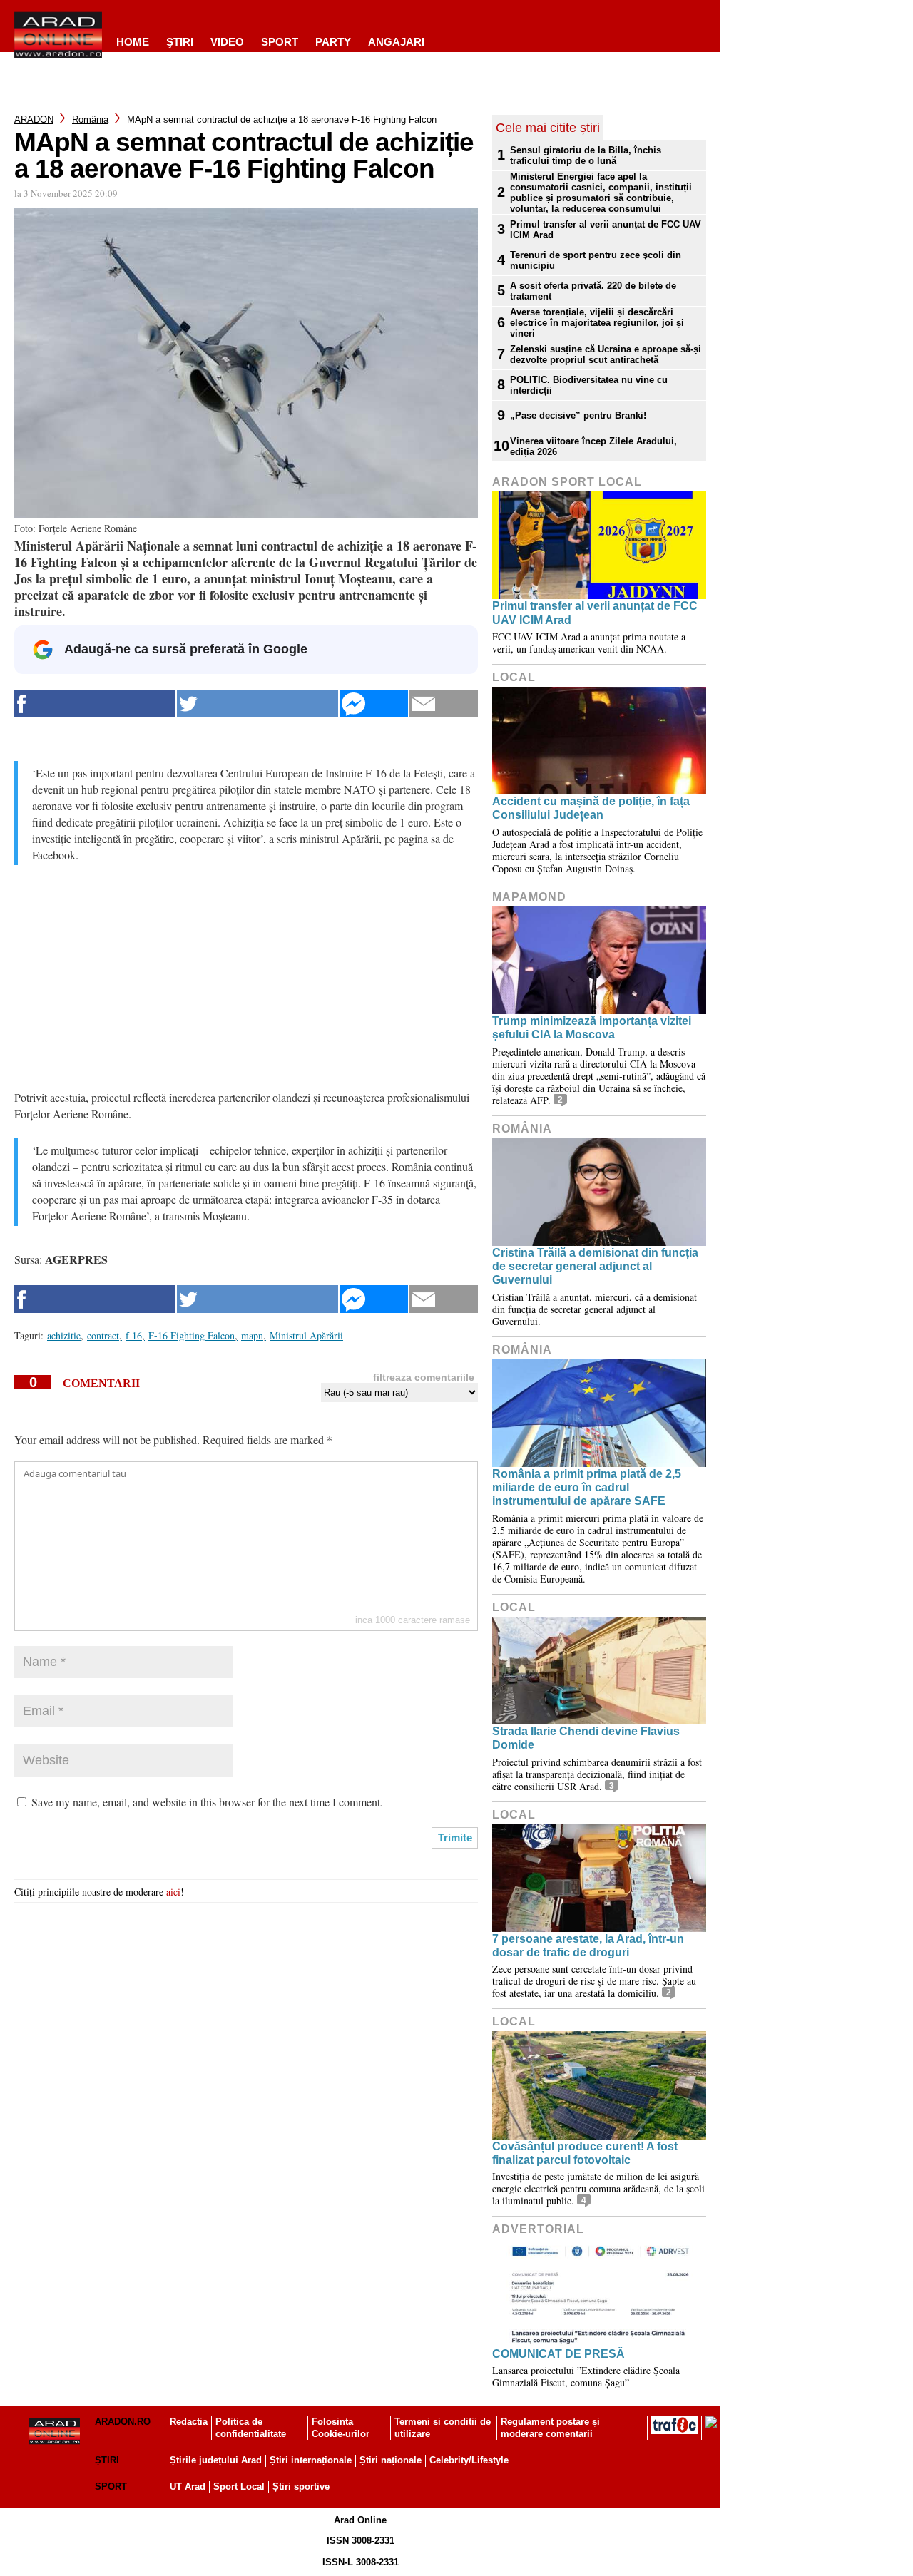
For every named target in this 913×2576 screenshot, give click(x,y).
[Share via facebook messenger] (374, 704)
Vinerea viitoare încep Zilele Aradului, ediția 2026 (593, 446)
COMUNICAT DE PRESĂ (558, 2354)
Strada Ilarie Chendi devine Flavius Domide (586, 1738)
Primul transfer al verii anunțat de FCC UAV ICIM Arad (606, 230)
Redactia (189, 2422)
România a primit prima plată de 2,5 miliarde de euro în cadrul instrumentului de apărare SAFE (587, 1487)
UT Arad (188, 2486)
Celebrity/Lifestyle (469, 2460)
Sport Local (239, 2486)
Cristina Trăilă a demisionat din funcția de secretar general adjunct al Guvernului (595, 1266)
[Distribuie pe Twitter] (257, 704)
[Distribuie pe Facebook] (95, 704)
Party (333, 42)
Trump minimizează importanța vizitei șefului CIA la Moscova (592, 1028)
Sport (280, 42)
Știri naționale (391, 2460)
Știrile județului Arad (216, 2460)
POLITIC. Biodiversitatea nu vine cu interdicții (589, 385)
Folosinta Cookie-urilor (341, 2428)
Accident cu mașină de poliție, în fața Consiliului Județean (591, 808)
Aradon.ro (123, 2422)
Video (227, 42)
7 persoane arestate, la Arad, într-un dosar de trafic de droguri (588, 1946)
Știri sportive (301, 2486)
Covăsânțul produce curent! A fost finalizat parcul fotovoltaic (585, 2153)
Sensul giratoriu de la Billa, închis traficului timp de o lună (586, 155)
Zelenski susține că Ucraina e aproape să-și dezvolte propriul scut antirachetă (606, 354)
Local (514, 677)
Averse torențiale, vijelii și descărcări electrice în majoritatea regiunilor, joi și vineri (597, 323)
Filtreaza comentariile (424, 1377)
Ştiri (180, 42)
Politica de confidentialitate (251, 2428)
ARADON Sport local (567, 482)
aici (173, 1892)
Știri (107, 2460)
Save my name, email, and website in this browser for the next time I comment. (207, 1802)
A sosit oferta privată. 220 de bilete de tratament (593, 291)
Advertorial (538, 2229)
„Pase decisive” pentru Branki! (578, 415)
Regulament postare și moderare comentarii (550, 2428)
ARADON (34, 119)
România (90, 119)
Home (133, 42)
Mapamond (529, 897)
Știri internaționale (311, 2460)
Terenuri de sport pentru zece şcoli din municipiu (596, 260)
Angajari (396, 42)
